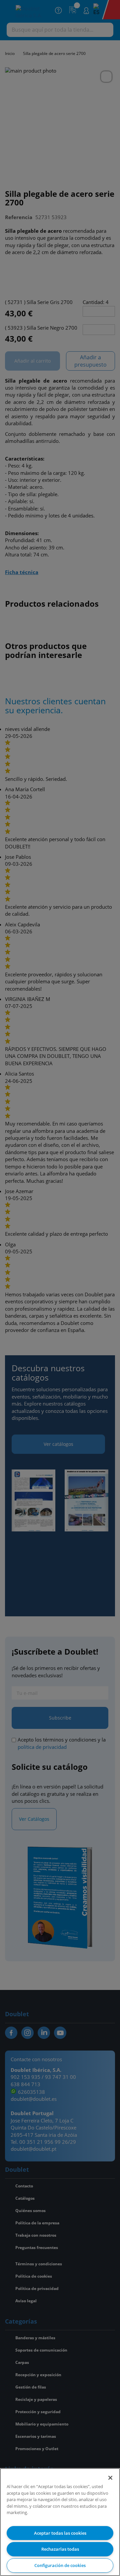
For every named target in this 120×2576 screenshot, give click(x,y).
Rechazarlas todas (60, 2549)
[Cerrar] (110, 2478)
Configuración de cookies (60, 2565)
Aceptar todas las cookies (60, 2533)
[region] (60, 2522)
